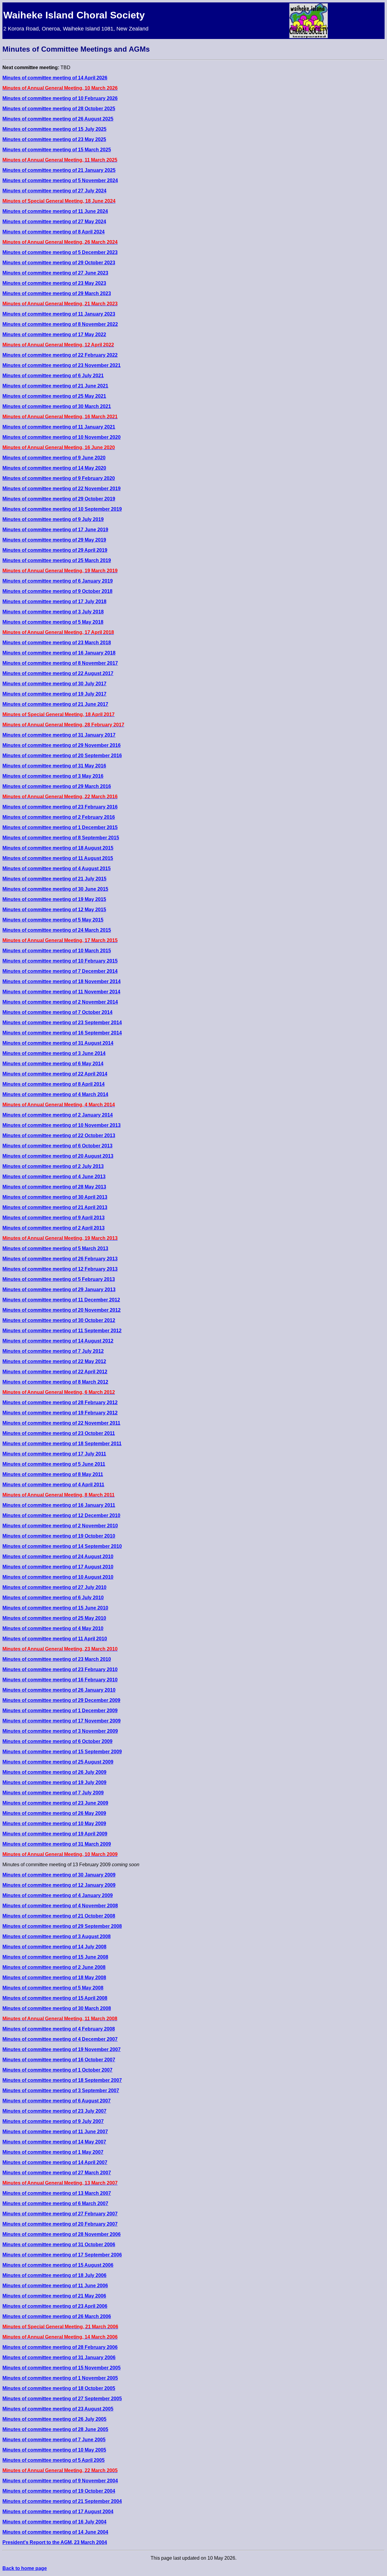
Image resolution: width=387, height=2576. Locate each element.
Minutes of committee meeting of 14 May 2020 (54, 468)
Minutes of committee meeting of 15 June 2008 (55, 1957)
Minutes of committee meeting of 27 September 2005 (62, 2399)
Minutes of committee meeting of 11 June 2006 (55, 2286)
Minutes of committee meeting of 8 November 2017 (60, 663)
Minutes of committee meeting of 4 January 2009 (58, 1895)
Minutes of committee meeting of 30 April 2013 (55, 1197)
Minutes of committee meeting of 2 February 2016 (59, 817)
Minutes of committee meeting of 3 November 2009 (60, 1731)
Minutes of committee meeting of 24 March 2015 (57, 930)
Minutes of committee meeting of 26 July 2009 (54, 1772)
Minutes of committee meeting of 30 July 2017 (54, 684)
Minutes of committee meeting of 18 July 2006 (54, 2275)
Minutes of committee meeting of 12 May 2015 (54, 910)
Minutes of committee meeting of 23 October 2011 (59, 1433)
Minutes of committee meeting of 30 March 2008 (57, 2008)
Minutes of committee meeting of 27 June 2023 (55, 273)
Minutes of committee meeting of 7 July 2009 (53, 1793)
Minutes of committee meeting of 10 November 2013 (62, 1125)
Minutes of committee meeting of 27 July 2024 (54, 191)
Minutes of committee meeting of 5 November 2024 (60, 180)
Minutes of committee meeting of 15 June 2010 (55, 1608)
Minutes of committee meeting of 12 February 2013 (60, 1269)
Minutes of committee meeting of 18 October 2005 (59, 2388)
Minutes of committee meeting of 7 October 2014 (57, 1012)
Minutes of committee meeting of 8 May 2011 (53, 1474)
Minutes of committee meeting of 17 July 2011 (54, 1454)
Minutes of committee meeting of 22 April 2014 (55, 1074)
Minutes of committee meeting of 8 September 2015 (61, 838)
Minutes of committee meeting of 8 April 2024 (54, 232)
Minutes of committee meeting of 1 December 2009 (60, 1711)
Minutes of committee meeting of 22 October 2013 (59, 1135)
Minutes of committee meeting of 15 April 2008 (55, 1998)
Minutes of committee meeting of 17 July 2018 (54, 601)
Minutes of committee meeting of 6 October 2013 (57, 1146)
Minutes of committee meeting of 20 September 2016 (62, 756)
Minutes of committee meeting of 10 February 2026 (60, 98)
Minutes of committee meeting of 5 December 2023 (60, 252)
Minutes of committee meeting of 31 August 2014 (58, 1043)
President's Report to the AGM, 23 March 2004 (55, 2542)
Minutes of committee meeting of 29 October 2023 (59, 263)
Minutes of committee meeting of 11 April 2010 (55, 1639)
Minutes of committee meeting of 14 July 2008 (54, 1947)
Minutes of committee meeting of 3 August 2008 (57, 1936)
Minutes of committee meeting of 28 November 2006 (62, 2234)
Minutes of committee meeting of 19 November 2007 (62, 2049)
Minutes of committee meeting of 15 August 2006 (58, 2265)
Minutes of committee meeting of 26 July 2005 (54, 2419)
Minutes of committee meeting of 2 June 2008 (54, 1967)
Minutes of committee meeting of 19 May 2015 (54, 899)
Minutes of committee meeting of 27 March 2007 (57, 2173)
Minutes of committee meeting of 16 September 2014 (62, 1033)
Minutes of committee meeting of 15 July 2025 (54, 129)
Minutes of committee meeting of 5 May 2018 (53, 622)
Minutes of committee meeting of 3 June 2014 (54, 1053)
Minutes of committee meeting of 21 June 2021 (55, 386)
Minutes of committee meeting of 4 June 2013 (54, 1177)
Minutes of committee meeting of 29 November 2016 (62, 745)
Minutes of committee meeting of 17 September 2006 (62, 2255)
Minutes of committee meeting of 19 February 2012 (60, 1413)
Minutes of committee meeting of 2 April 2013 (54, 1228)
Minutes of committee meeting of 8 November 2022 (60, 324)
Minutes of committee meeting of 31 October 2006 (59, 2245)
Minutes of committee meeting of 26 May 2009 (54, 1813)
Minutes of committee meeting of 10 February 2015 (60, 961)
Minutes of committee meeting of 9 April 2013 (54, 1218)
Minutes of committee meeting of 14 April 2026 (55, 78)
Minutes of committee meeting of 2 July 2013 (53, 1166)
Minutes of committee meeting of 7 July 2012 (53, 1351)
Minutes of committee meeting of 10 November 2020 (62, 437)
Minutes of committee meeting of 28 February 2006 (60, 2347)
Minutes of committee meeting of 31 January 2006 (59, 2357)
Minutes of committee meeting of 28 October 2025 (59, 109)
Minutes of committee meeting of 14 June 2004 (55, 2532)
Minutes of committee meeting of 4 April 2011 (53, 1485)
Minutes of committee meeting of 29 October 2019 (59, 499)
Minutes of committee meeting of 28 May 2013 (54, 1187)
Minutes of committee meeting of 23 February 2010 (60, 1669)
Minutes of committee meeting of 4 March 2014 (55, 1094)
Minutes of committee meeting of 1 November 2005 (60, 2378)
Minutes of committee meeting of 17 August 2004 (58, 2512)
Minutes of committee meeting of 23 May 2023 (54, 283)
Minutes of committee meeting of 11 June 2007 (55, 2132)
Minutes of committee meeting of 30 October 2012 (59, 1320)
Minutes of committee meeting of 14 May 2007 (54, 2142)
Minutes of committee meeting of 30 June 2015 (55, 889)
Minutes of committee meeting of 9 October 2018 (57, 591)
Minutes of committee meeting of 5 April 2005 (54, 2460)
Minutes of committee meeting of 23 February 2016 (60, 807)
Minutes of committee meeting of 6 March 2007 (55, 2203)
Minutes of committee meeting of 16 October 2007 (59, 2060)
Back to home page (25, 2568)
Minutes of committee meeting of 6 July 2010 (53, 1598)
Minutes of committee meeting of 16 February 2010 (60, 1680)
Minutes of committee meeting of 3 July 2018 (53, 612)
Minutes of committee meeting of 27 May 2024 (54, 222)
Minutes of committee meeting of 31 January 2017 (59, 735)
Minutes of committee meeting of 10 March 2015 (57, 951)
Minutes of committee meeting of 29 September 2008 (62, 1926)
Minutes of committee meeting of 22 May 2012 (54, 1361)
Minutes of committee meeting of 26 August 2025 (58, 119)
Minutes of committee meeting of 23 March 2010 (57, 1659)
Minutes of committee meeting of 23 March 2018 (57, 643)
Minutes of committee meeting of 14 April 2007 (55, 2162)
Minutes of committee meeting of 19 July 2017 (54, 694)
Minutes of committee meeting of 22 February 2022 (60, 355)
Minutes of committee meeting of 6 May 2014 (53, 1064)
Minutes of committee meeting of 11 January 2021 (59, 427)
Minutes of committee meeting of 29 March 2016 (57, 786)
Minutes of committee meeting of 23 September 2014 (62, 1023)
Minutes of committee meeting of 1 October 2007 (57, 2070)
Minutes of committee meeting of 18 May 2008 (54, 1978)
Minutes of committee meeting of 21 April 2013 (55, 1207)
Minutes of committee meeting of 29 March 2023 (57, 293)
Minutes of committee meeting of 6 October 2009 (57, 1741)
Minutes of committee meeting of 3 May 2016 (53, 776)
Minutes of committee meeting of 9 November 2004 (60, 2481)
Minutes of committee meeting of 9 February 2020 (59, 478)
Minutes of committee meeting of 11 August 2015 (58, 858)
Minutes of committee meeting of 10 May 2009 (54, 1823)
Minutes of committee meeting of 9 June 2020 (54, 458)
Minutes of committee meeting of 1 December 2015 (60, 827)
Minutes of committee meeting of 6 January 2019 (58, 581)
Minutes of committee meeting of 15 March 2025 (57, 150)
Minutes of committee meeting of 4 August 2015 (57, 868)
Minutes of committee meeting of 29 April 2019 (55, 550)
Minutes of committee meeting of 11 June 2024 (55, 211)
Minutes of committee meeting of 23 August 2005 (58, 2409)
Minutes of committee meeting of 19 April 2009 (55, 1834)
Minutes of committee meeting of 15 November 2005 (62, 2368)
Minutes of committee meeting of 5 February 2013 (59, 1279)
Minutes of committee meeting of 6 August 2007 (57, 2101)
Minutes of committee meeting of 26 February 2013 (60, 1259)
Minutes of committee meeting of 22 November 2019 (62, 489)
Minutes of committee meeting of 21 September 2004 (62, 2501)
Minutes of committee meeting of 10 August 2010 (58, 1577)
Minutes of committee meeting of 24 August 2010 (58, 1557)
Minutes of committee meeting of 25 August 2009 (58, 1762)
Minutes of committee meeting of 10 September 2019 (62, 509)
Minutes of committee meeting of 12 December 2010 (61, 1515)
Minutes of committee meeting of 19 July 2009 (54, 1782)
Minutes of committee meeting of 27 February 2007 (60, 2214)
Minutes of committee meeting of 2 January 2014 (58, 1115)
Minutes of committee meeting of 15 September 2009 (62, 1752)
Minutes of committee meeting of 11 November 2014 (61, 992)
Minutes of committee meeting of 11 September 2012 (62, 1331)
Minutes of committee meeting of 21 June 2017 (55, 704)
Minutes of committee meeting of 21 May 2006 (54, 2296)
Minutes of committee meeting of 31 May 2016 (54, 766)
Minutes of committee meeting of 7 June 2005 (54, 2440)
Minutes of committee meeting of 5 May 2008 (53, 1988)
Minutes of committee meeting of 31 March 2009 (57, 1844)
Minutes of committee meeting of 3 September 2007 (61, 2090)
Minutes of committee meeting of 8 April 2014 (54, 1084)
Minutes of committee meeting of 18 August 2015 (58, 848)
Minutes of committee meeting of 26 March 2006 (57, 2316)
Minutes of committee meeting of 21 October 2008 (59, 1916)
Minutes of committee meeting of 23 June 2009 (55, 1803)
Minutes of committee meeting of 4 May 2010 (53, 1628)
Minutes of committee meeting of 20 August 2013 (58, 1156)
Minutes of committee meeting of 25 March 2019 (57, 560)
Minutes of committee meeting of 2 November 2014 (60, 1002)
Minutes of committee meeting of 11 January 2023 (59, 314)
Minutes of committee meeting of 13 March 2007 (57, 2193)
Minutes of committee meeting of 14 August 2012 (58, 1341)
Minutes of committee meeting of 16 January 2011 (59, 1505)
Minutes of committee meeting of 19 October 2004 (59, 2491)
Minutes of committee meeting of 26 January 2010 (59, 1690)
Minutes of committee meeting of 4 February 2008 (59, 2029)
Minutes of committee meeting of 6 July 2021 (53, 376)
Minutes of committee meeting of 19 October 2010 (59, 1536)
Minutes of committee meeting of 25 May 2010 (54, 1618)
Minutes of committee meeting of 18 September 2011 (62, 1444)
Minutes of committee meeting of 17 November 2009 (62, 1721)
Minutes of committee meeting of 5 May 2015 (53, 920)
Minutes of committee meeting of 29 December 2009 (61, 1700)
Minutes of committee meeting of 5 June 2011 (54, 1464)
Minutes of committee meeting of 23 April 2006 (55, 2306)
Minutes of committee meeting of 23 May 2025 (54, 139)
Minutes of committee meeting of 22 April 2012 (55, 1372)
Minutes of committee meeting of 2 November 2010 (60, 1526)
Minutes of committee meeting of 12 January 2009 (59, 1885)
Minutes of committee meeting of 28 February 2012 (60, 1402)
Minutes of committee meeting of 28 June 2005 (55, 2429)
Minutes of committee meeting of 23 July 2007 (54, 2111)
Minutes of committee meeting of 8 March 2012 (55, 1382)
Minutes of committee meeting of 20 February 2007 (60, 2224)
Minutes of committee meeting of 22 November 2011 (61, 1423)
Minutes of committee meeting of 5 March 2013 (55, 1248)
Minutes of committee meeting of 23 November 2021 (62, 365)
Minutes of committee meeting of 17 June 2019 (55, 530)
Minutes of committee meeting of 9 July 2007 (53, 2121)
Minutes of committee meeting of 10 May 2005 (54, 2450)
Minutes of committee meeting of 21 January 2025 (59, 170)
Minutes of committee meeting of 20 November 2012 (62, 1310)
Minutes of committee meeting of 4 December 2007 (60, 2039)
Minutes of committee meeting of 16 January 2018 (59, 653)
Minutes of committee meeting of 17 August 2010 (58, 1567)
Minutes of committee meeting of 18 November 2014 (62, 981)
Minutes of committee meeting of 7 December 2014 (60, 971)
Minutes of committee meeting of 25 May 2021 (54, 396)
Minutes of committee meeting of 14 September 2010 (62, 1546)
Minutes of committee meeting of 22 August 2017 (58, 673)
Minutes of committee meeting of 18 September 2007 (62, 2080)
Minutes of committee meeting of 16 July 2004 (54, 2522)
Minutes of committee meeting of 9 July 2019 (53, 519)
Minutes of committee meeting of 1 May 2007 (53, 2152)
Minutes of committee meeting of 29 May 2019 (54, 540)
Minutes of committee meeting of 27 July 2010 (54, 1587)
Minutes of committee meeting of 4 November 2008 (60, 1906)
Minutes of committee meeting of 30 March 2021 (57, 406)
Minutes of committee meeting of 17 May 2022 (54, 334)
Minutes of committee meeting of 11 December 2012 (61, 1300)
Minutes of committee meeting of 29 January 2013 (59, 1290)
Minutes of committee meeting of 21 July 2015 (54, 879)
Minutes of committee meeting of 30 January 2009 (59, 1875)
